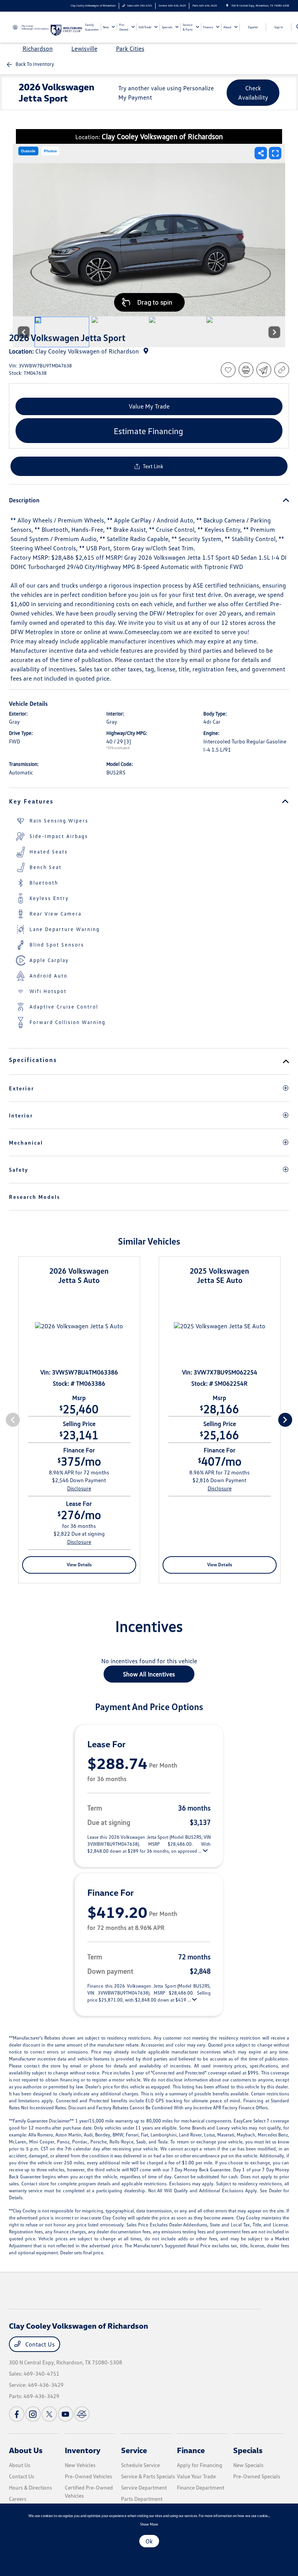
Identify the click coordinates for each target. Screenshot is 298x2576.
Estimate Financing (148, 431)
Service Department (144, 2487)
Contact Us (39, 2344)
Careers (18, 2499)
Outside (28, 151)
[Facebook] (17, 2414)
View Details (79, 1565)
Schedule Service (140, 2465)
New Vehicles (80, 2465)
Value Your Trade (196, 2476)
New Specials (248, 2465)
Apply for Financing (200, 2465)
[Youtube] (66, 2414)
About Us (26, 2450)
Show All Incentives (149, 1674)
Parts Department (142, 2499)
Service (134, 2450)
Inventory (83, 2450)
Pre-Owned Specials (257, 2476)
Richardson (38, 48)
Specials (248, 2450)
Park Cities (130, 48)
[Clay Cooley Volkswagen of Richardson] (30, 26)
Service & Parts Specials (148, 2476)
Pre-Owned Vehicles (88, 2476)
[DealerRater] (82, 2414)
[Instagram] (33, 2414)
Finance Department (201, 2487)
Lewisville (84, 48)
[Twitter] (49, 2414)
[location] (227, 6)
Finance (191, 2450)
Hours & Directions (30, 2487)
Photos (50, 151)
